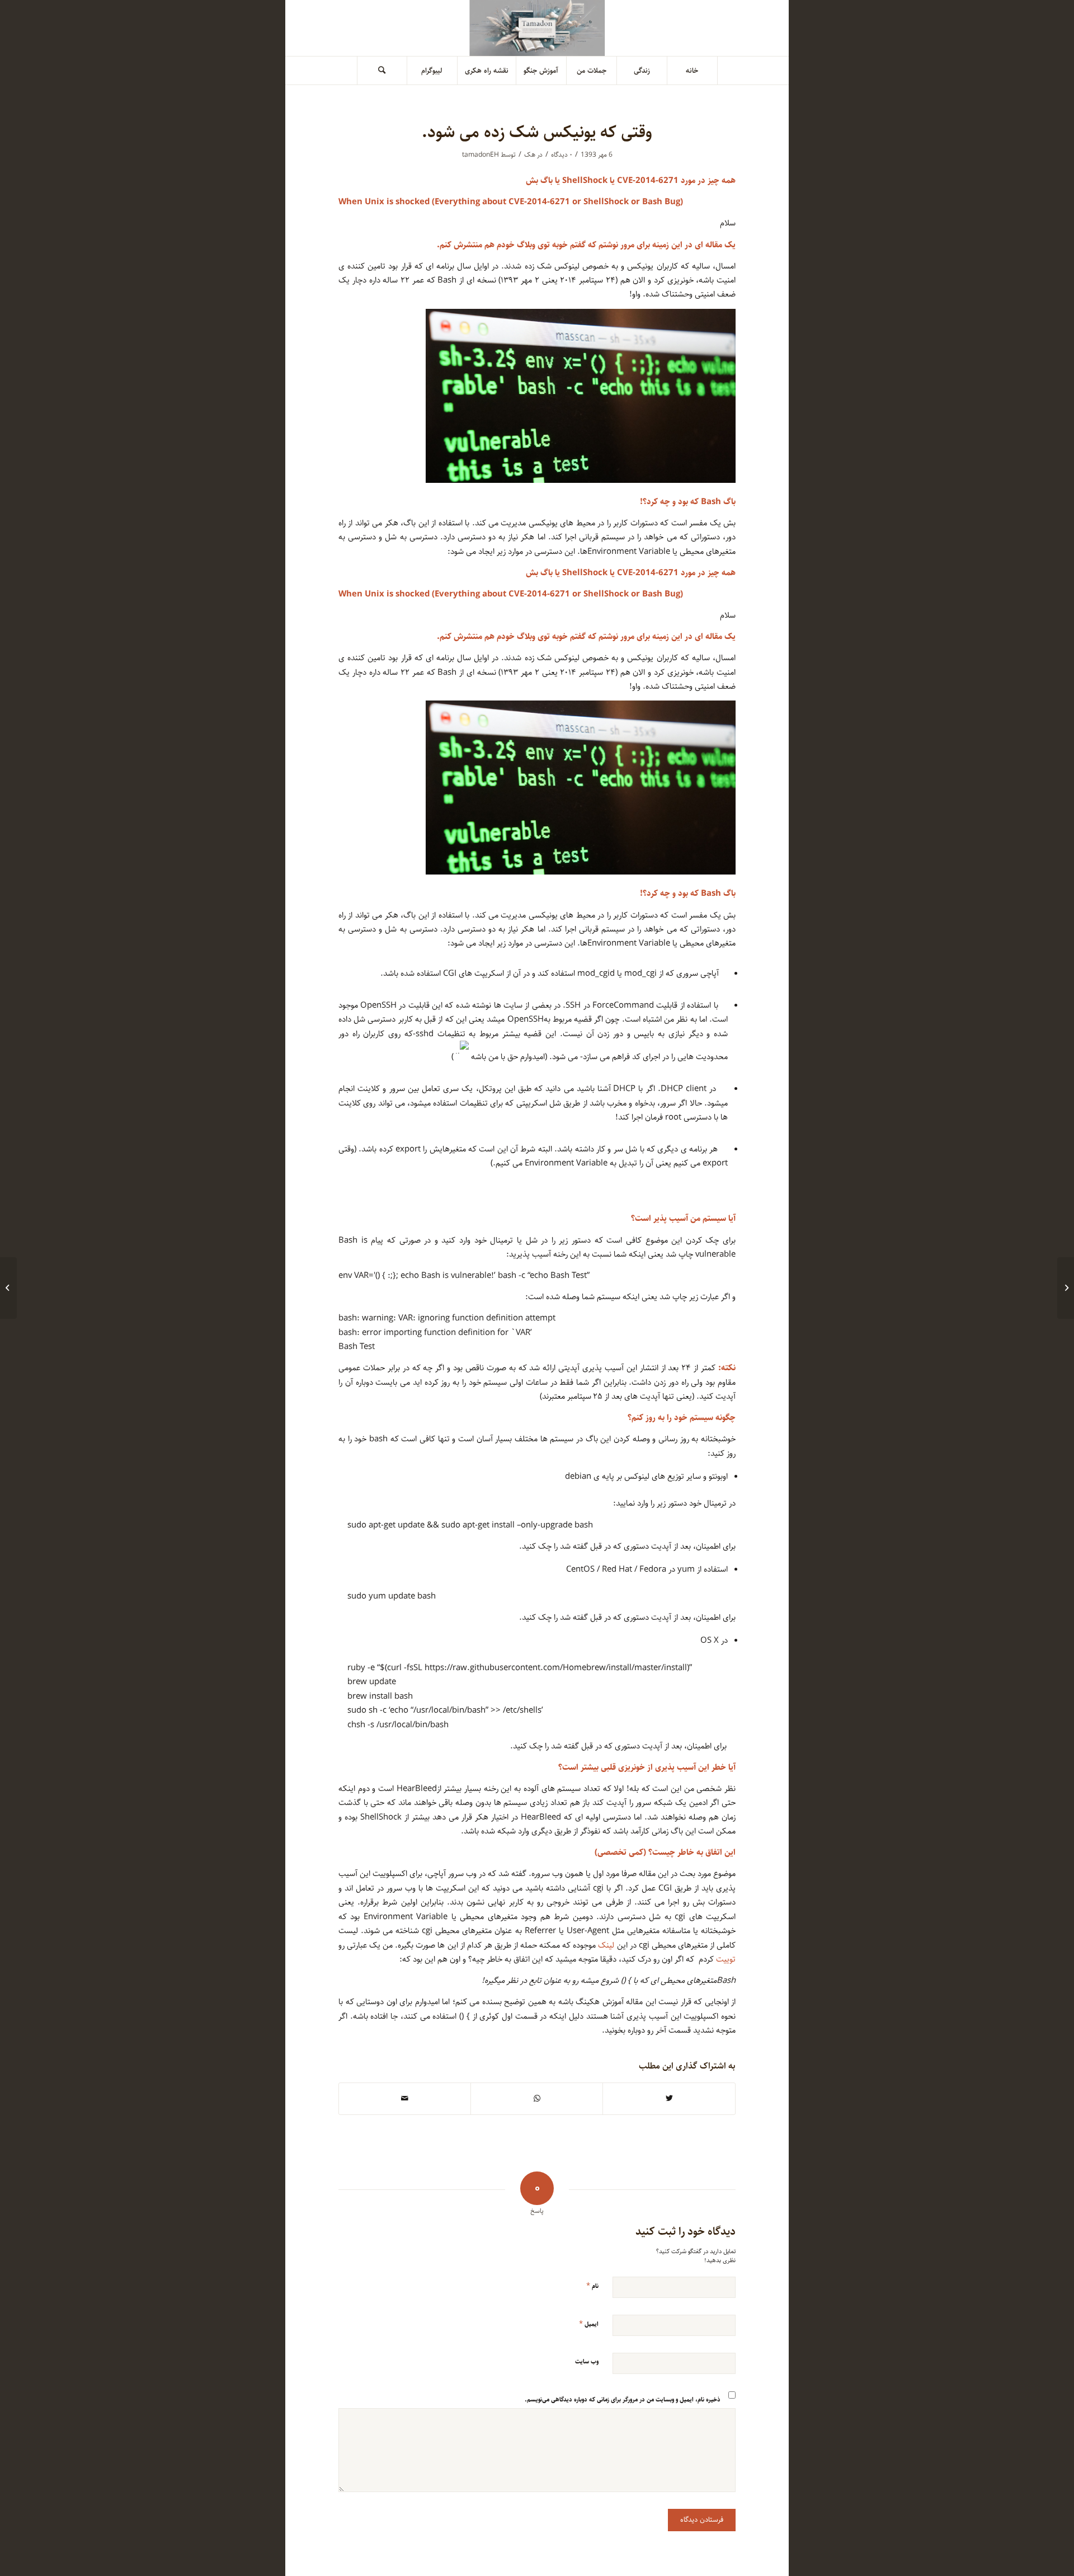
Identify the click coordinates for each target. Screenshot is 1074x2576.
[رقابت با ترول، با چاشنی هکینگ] (1066, 1288)
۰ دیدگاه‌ (562, 155)
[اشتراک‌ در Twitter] (669, 2099)
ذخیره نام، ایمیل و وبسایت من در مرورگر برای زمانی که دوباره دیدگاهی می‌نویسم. (623, 2399)
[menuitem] (693, 70)
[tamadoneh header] (537, 28)
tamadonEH (481, 155)
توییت (726, 1959)
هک (530, 155)
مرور (627, 245)
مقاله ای (708, 245)
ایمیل (589, 2324)
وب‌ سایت (587, 2361)
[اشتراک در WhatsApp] (537, 2099)
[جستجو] (382, 70)
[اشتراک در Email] (405, 2099)
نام (592, 2286)
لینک (606, 1945)
